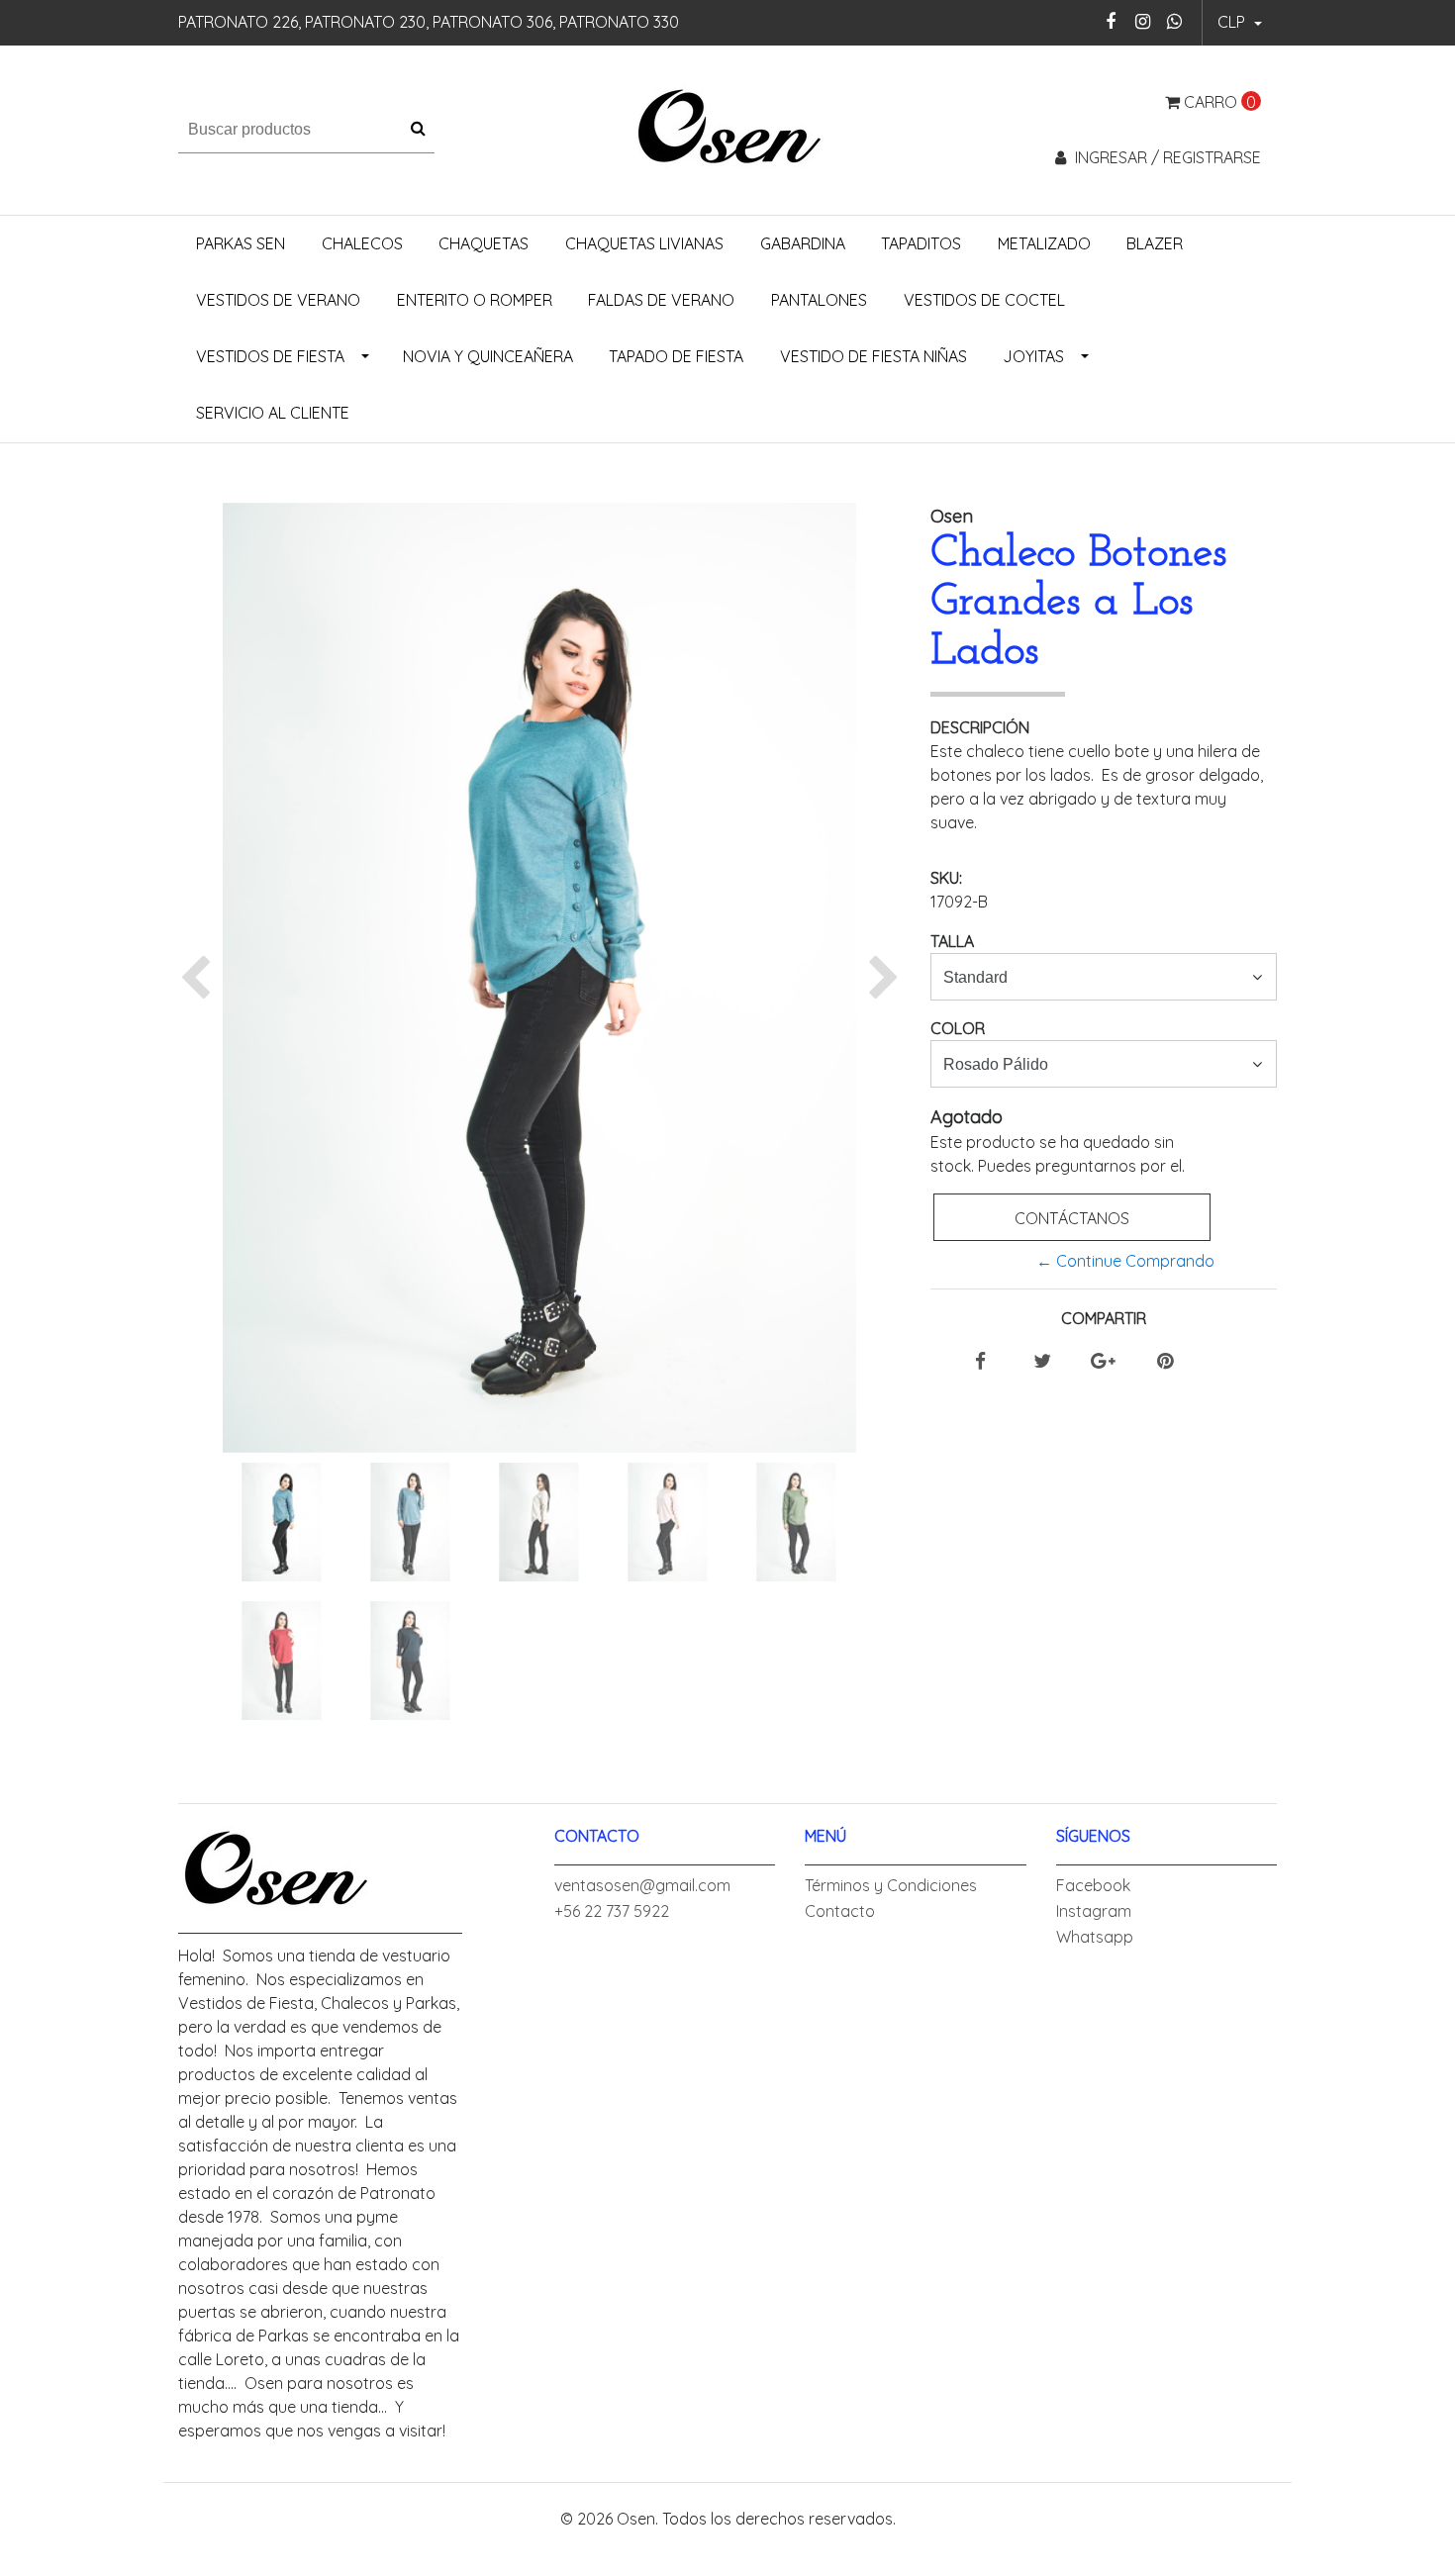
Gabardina (803, 243)
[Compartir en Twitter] (1042, 1362)
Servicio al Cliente (273, 413)
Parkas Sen (241, 243)
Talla (952, 941)
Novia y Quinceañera (488, 356)
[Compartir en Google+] (1103, 1362)
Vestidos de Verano (278, 300)
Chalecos (362, 243)
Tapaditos (921, 243)
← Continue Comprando (1125, 1261)
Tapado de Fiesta (676, 356)
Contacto (840, 1911)
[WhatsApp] (1174, 21)
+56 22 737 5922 (612, 1911)
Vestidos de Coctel (984, 300)
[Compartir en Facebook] (980, 1362)
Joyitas (1033, 356)
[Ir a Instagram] (1143, 21)
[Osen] (728, 128)
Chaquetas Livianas (644, 243)
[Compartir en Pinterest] (1165, 1362)
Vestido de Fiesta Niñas (873, 356)
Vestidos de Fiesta (270, 356)
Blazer (1155, 243)
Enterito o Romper (475, 300)
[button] (1240, 23)
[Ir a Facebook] (1111, 21)
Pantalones (819, 300)
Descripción (980, 727)
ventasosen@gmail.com (642, 1885)
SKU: (946, 878)
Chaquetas (484, 243)
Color (958, 1028)
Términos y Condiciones (891, 1885)
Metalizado (1044, 243)
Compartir (1104, 1318)
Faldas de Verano (661, 300)
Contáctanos (1072, 1218)
